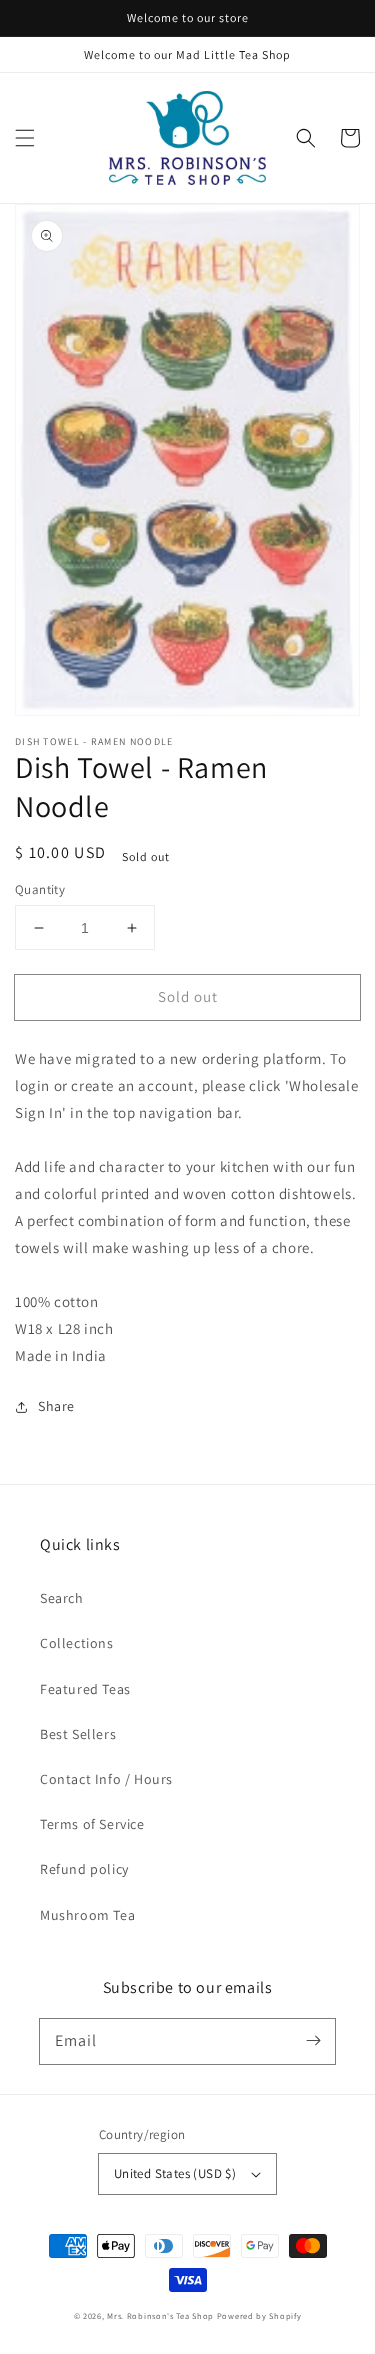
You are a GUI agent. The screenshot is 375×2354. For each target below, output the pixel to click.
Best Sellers (78, 1734)
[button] (25, 138)
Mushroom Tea (87, 1915)
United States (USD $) (175, 2173)
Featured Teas (85, 1689)
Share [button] (56, 1406)
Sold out (188, 996)
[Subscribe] (313, 2041)
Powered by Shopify (259, 2315)
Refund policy (84, 1869)
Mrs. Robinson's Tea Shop (160, 2315)
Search (62, 1598)
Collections (77, 1643)
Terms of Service (92, 1824)
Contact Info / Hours (106, 1779)
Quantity (40, 889)
